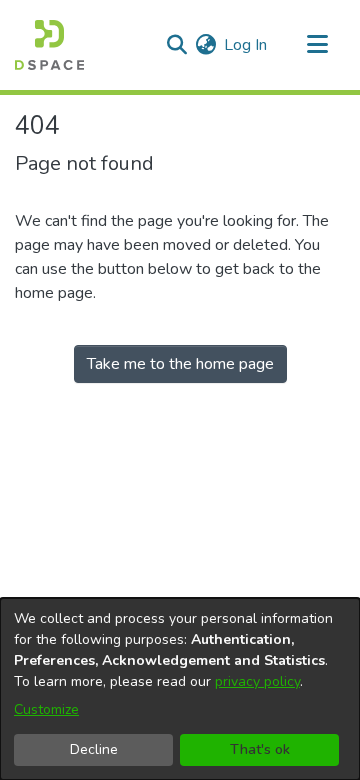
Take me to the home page (180, 364)
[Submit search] (176, 45)
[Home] (49, 45)
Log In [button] (246, 45)
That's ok (260, 749)
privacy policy (257, 681)
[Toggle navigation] (317, 45)
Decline (94, 749)
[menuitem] (205, 45)
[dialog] (180, 689)
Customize (46, 709)
